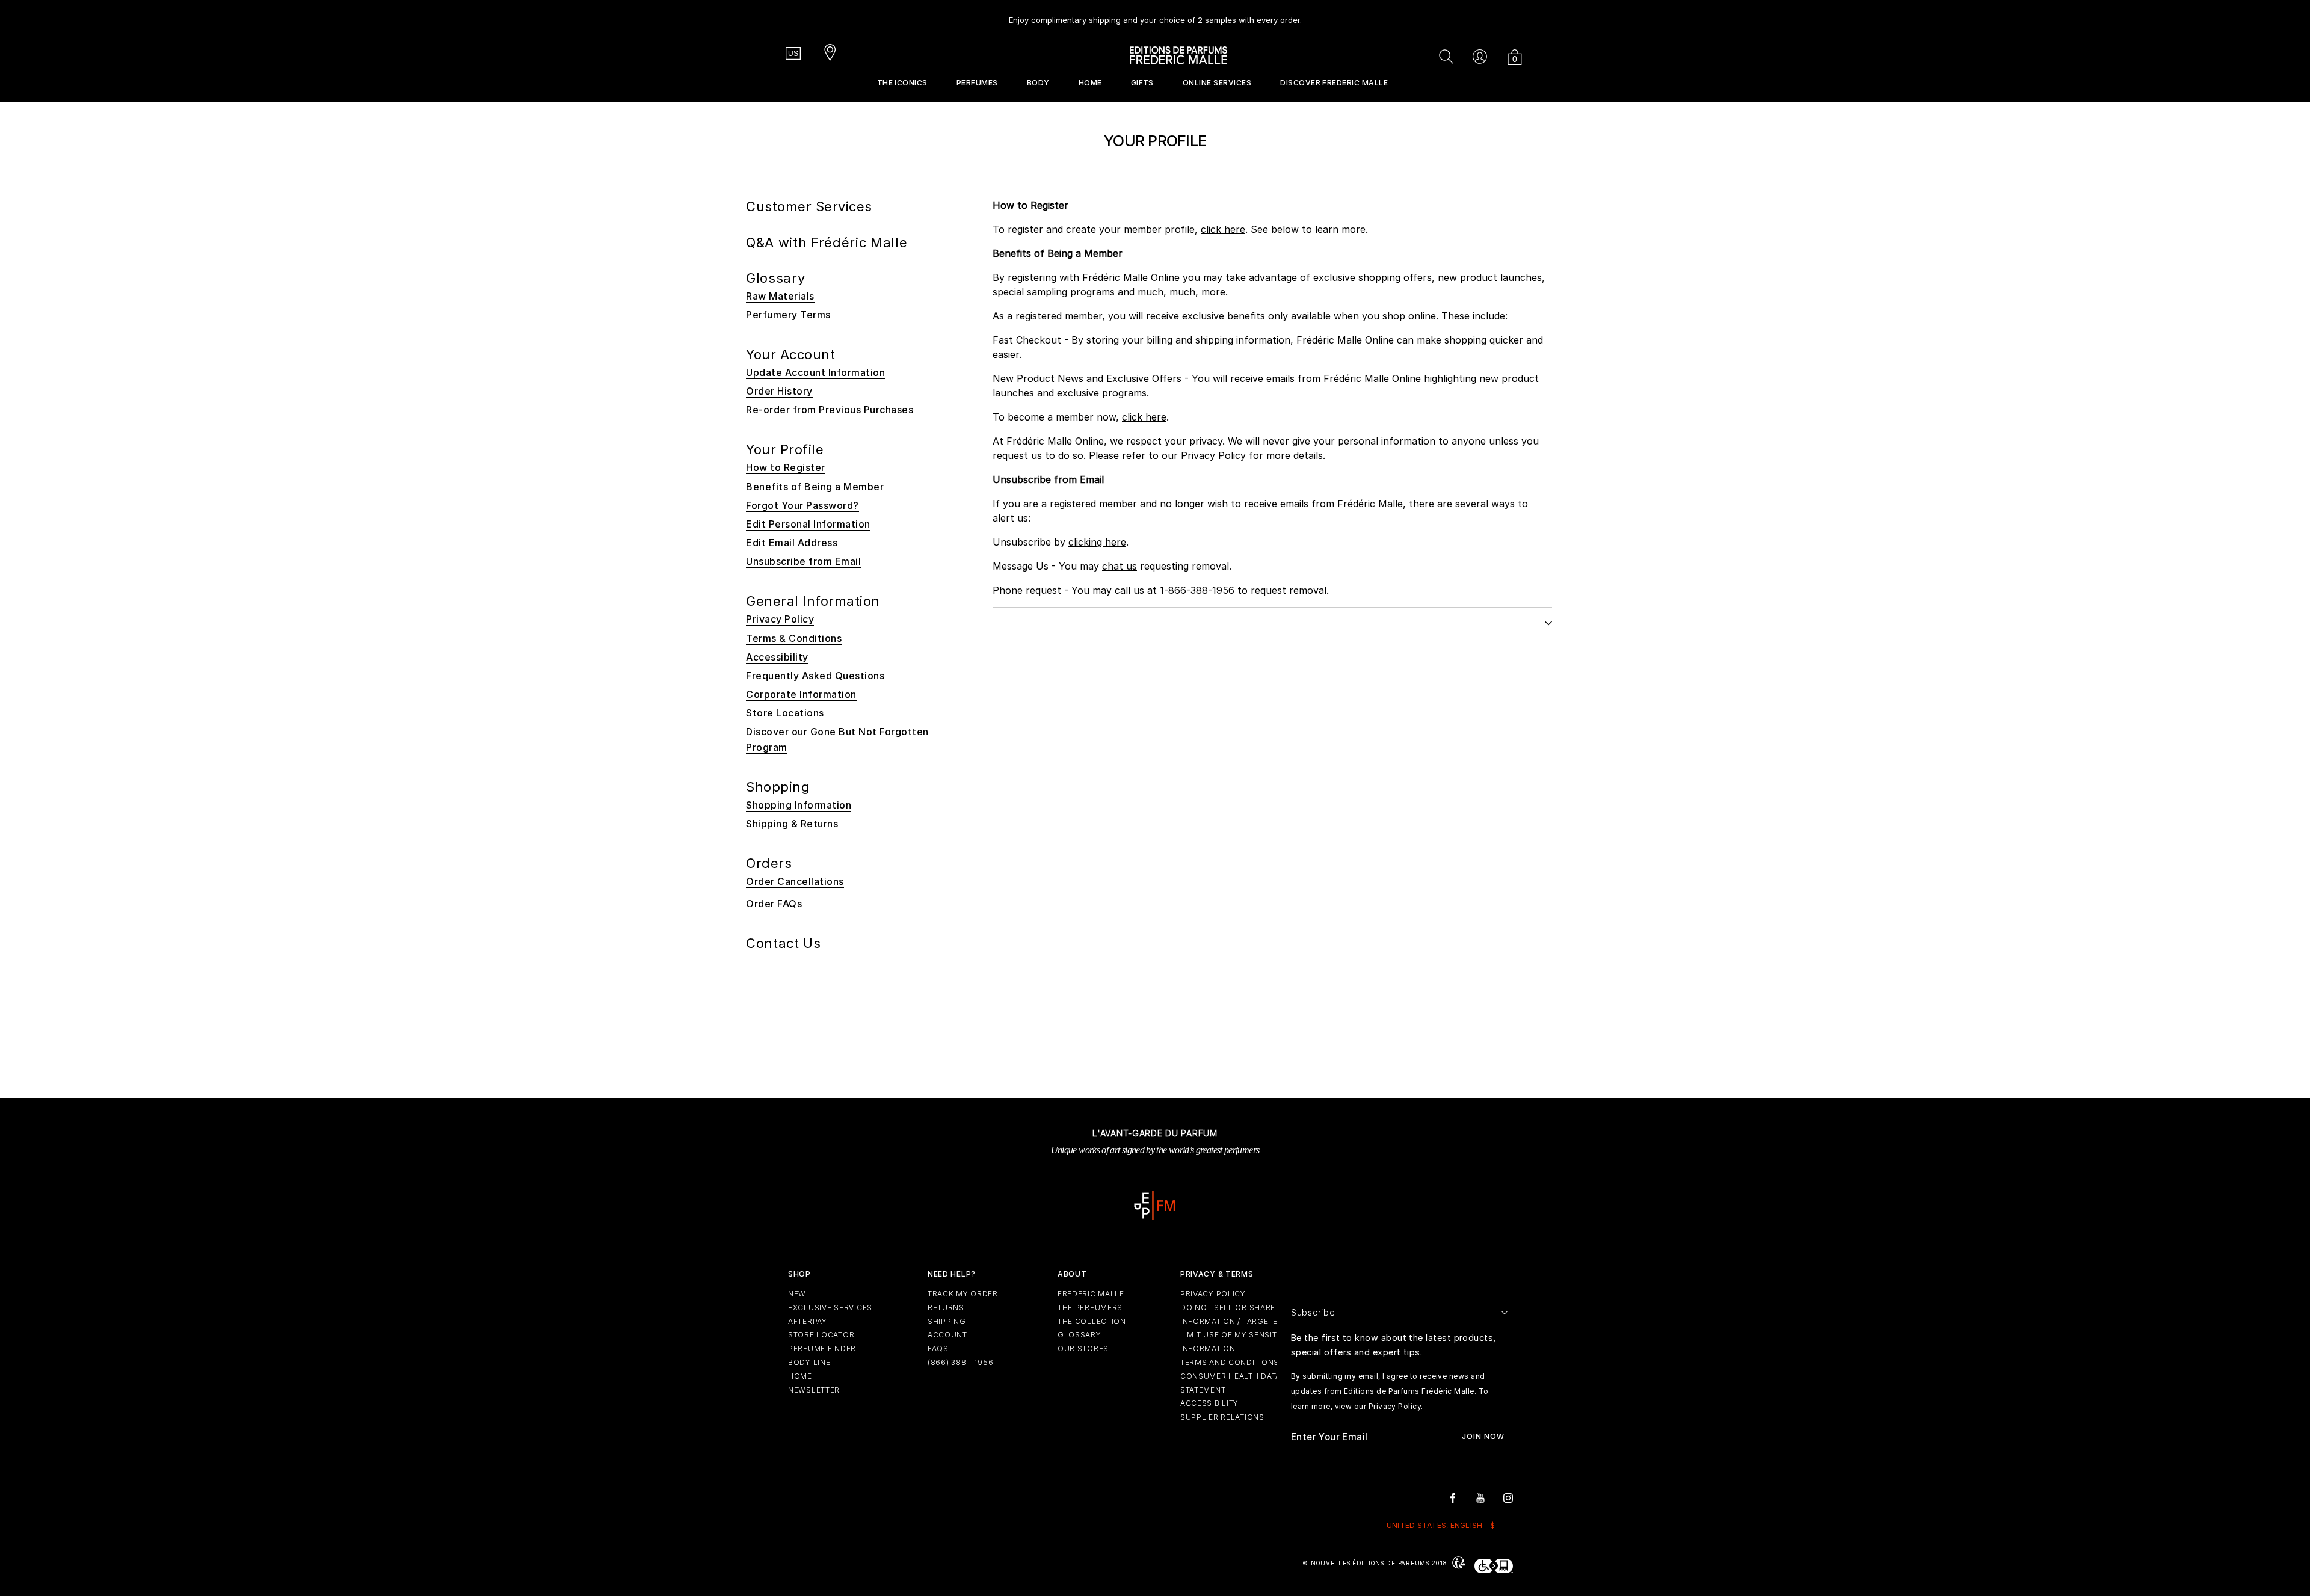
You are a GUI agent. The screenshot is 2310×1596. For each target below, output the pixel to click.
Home (1090, 83)
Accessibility (777, 657)
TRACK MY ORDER (963, 1294)
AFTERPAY (808, 1321)
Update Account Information (815, 372)
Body (1038, 83)
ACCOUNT (947, 1335)
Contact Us (784, 943)
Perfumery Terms (788, 315)
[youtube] (1480, 1497)
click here (1223, 229)
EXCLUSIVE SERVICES (830, 1308)
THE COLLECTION (1092, 1321)
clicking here (1097, 542)
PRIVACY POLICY (1213, 1294)
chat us (1120, 566)
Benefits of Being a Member (815, 487)
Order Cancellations (795, 881)
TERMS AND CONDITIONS (1230, 1362)
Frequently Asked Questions (815, 676)
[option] (1155, 15)
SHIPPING (947, 1321)
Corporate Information (801, 694)
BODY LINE (809, 1362)
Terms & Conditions (794, 638)
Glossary (775, 278)
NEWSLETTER (814, 1390)
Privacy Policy (1213, 455)
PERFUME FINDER (822, 1348)
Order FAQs (774, 904)
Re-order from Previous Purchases (830, 410)
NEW (797, 1294)
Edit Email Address (792, 543)
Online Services (1217, 83)
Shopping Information (799, 805)
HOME (800, 1376)
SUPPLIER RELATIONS (1222, 1417)
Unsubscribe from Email (803, 561)
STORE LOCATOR (821, 1335)
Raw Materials (780, 296)
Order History (779, 391)
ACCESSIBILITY (1209, 1403)
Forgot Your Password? (802, 505)
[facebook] (1453, 1497)
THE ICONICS (902, 83)
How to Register (786, 467)
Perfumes (977, 83)
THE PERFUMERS (1090, 1308)
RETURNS (946, 1308)
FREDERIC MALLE (1091, 1294)
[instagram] (1508, 1497)
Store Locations (785, 713)
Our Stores (1083, 1348)
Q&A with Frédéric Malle (827, 242)
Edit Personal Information (808, 524)
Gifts (1142, 83)
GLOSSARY (1080, 1335)
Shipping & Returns (792, 824)
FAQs (938, 1348)
